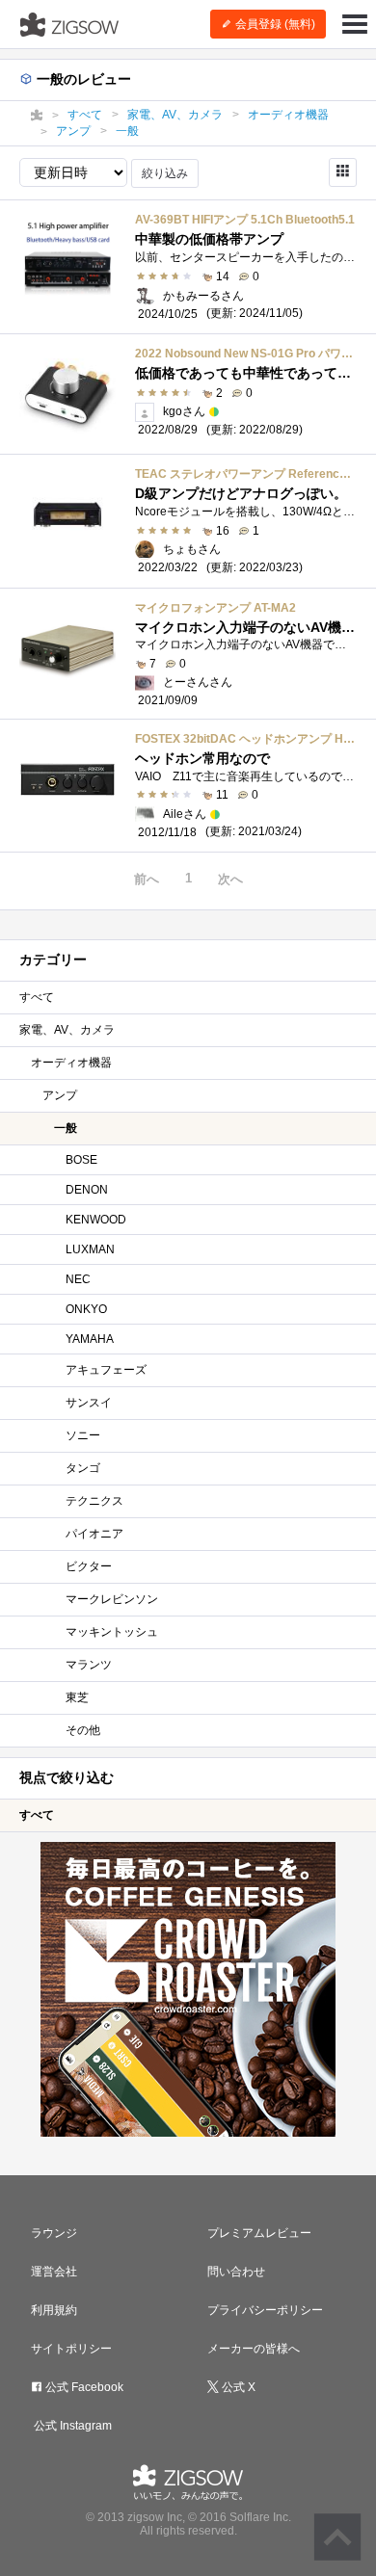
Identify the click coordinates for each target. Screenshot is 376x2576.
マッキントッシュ (112, 1632)
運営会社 (54, 2272)
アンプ (60, 1095)
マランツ (89, 1665)
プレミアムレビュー (259, 2233)
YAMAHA (90, 1339)
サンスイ (89, 1403)
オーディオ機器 (71, 1063)
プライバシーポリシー (265, 2310)
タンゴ (83, 1468)
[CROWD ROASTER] (188, 1989)
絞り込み (165, 173)
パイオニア (94, 1534)
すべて (37, 997)
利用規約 (54, 2310)
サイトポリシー (71, 2349)
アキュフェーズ (106, 1370)
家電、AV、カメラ (67, 1030)
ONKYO (86, 1309)
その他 (83, 1730)
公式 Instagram (71, 2426)
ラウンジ (54, 2233)
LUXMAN (90, 1249)
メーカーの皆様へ (254, 2349)
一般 (66, 1128)
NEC (78, 1279)
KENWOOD (96, 1220)
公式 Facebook (83, 2387)
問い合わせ (236, 2272)
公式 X (237, 2387)
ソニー (83, 1435)
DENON (87, 1190)
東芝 (77, 1697)
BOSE (81, 1160)
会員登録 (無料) (274, 24)
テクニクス (94, 1501)
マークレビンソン (112, 1599)
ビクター (89, 1566)
